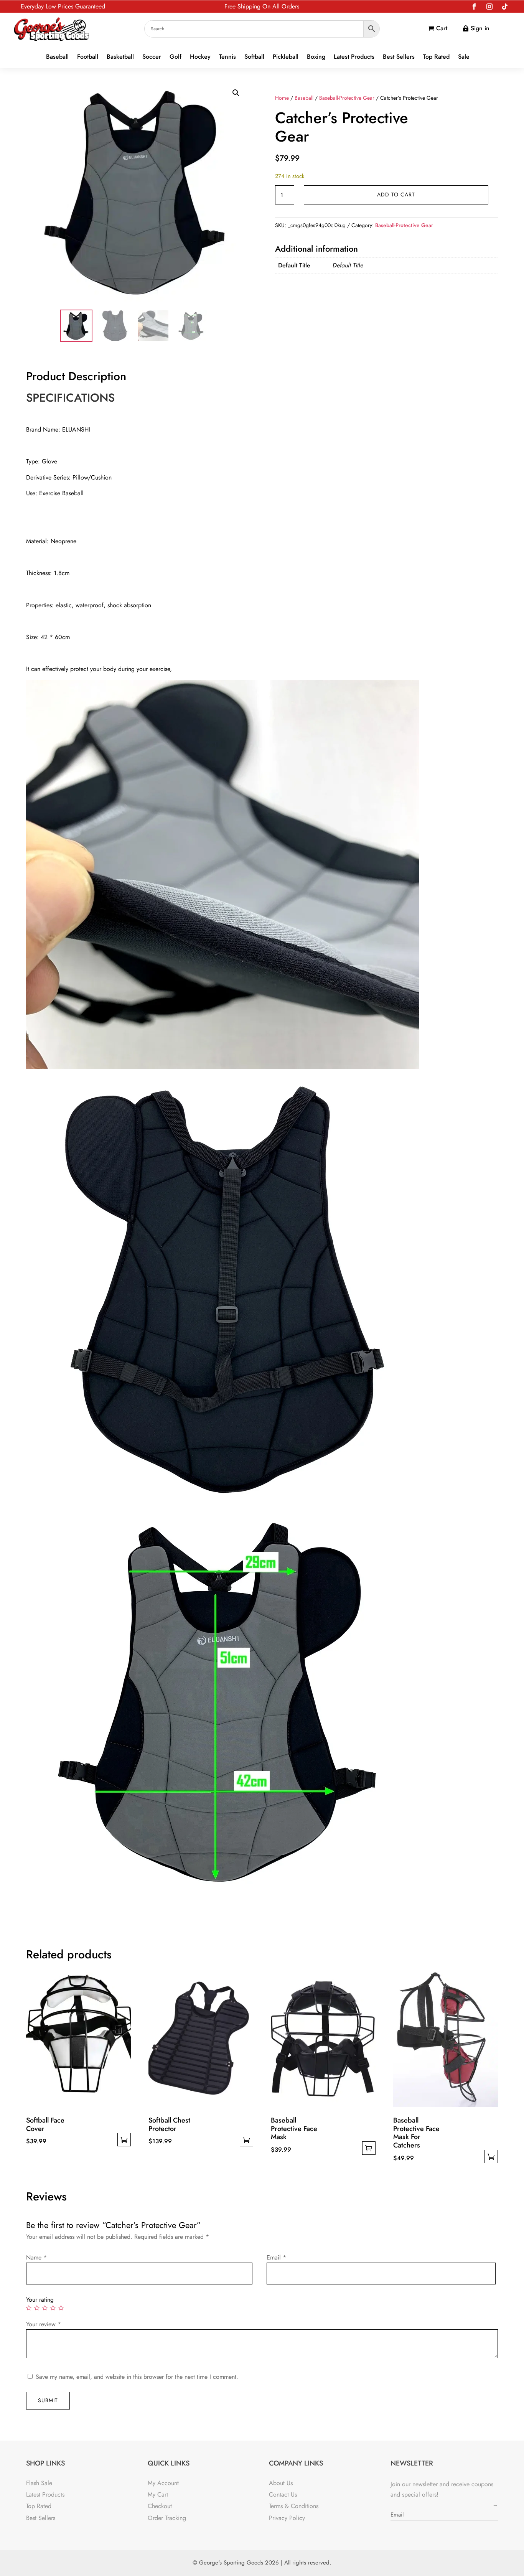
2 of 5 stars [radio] (37, 2308)
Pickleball (286, 57)
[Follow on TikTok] (505, 7)
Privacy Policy (287, 2518)
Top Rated (436, 57)
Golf (175, 57)
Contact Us (283, 2494)
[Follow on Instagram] (489, 7)
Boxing (316, 57)
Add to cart (396, 194)
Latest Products (354, 57)
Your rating (40, 2300)
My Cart (158, 2494)
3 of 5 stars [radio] (45, 2308)
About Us (281, 2483)
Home (282, 98)
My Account (163, 2483)
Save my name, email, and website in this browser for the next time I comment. (137, 2377)
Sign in (480, 28)
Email (276, 2257)
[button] (236, 93)
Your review (44, 2324)
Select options (124, 2140)
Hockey (200, 57)
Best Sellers (399, 57)
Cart (442, 28)
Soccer (152, 57)
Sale (464, 57)
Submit (48, 2400)
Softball (254, 57)
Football (88, 57)
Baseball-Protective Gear (347, 98)
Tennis (227, 57)
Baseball (57, 57)
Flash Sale (39, 2483)
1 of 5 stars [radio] (29, 2308)
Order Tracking (167, 2518)
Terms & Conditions (294, 2506)
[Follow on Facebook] (474, 7)
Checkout (160, 2506)
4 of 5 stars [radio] (53, 2308)
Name (36, 2257)
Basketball (120, 57)
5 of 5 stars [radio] (61, 2308)
